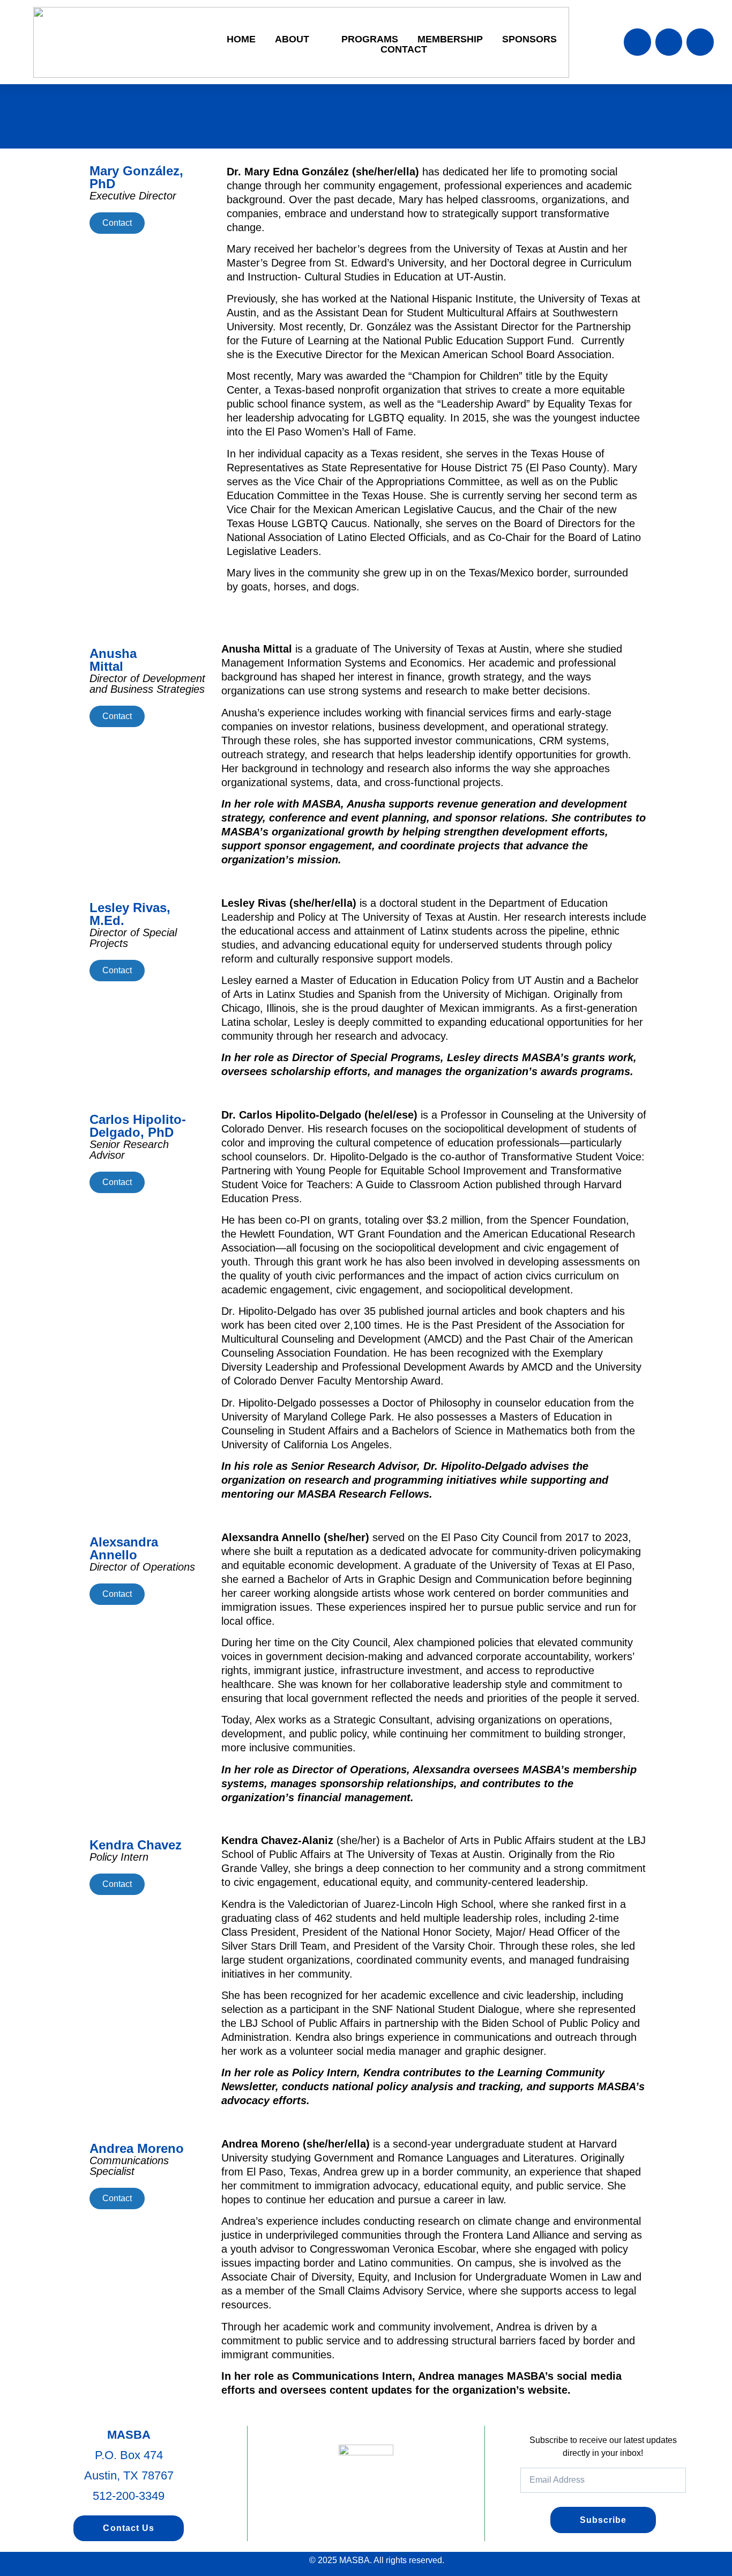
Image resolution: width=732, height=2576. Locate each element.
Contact (404, 50)
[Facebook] (637, 42)
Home (241, 39)
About (292, 39)
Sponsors (529, 39)
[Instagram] (700, 42)
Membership (450, 39)
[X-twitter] (669, 42)
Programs (370, 39)
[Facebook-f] (336, 2511)
